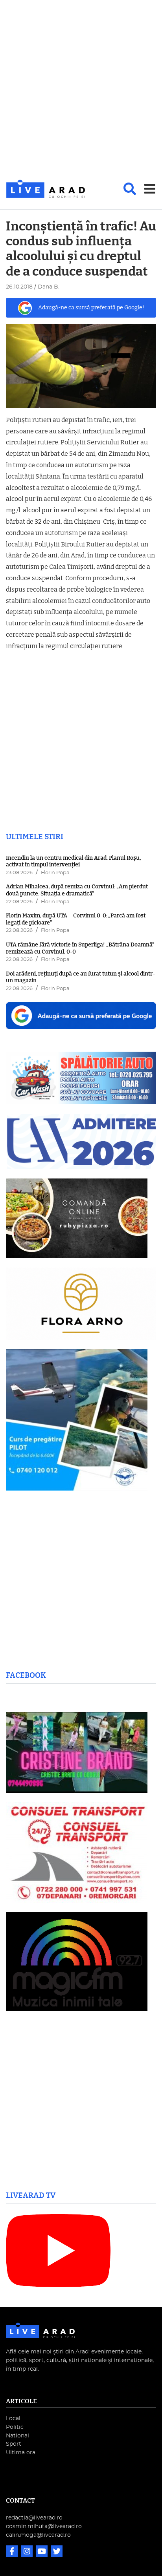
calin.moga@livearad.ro (38, 2535)
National (17, 2436)
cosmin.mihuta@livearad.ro (44, 2526)
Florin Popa (55, 873)
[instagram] (28, 2552)
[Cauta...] (130, 189)
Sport (14, 2444)
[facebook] (13, 2552)
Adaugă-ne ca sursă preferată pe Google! (91, 308)
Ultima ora (21, 2453)
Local (13, 2418)
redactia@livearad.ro (34, 2518)
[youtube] (42, 2552)
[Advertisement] (81, 90)
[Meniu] (150, 189)
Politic (15, 2427)
